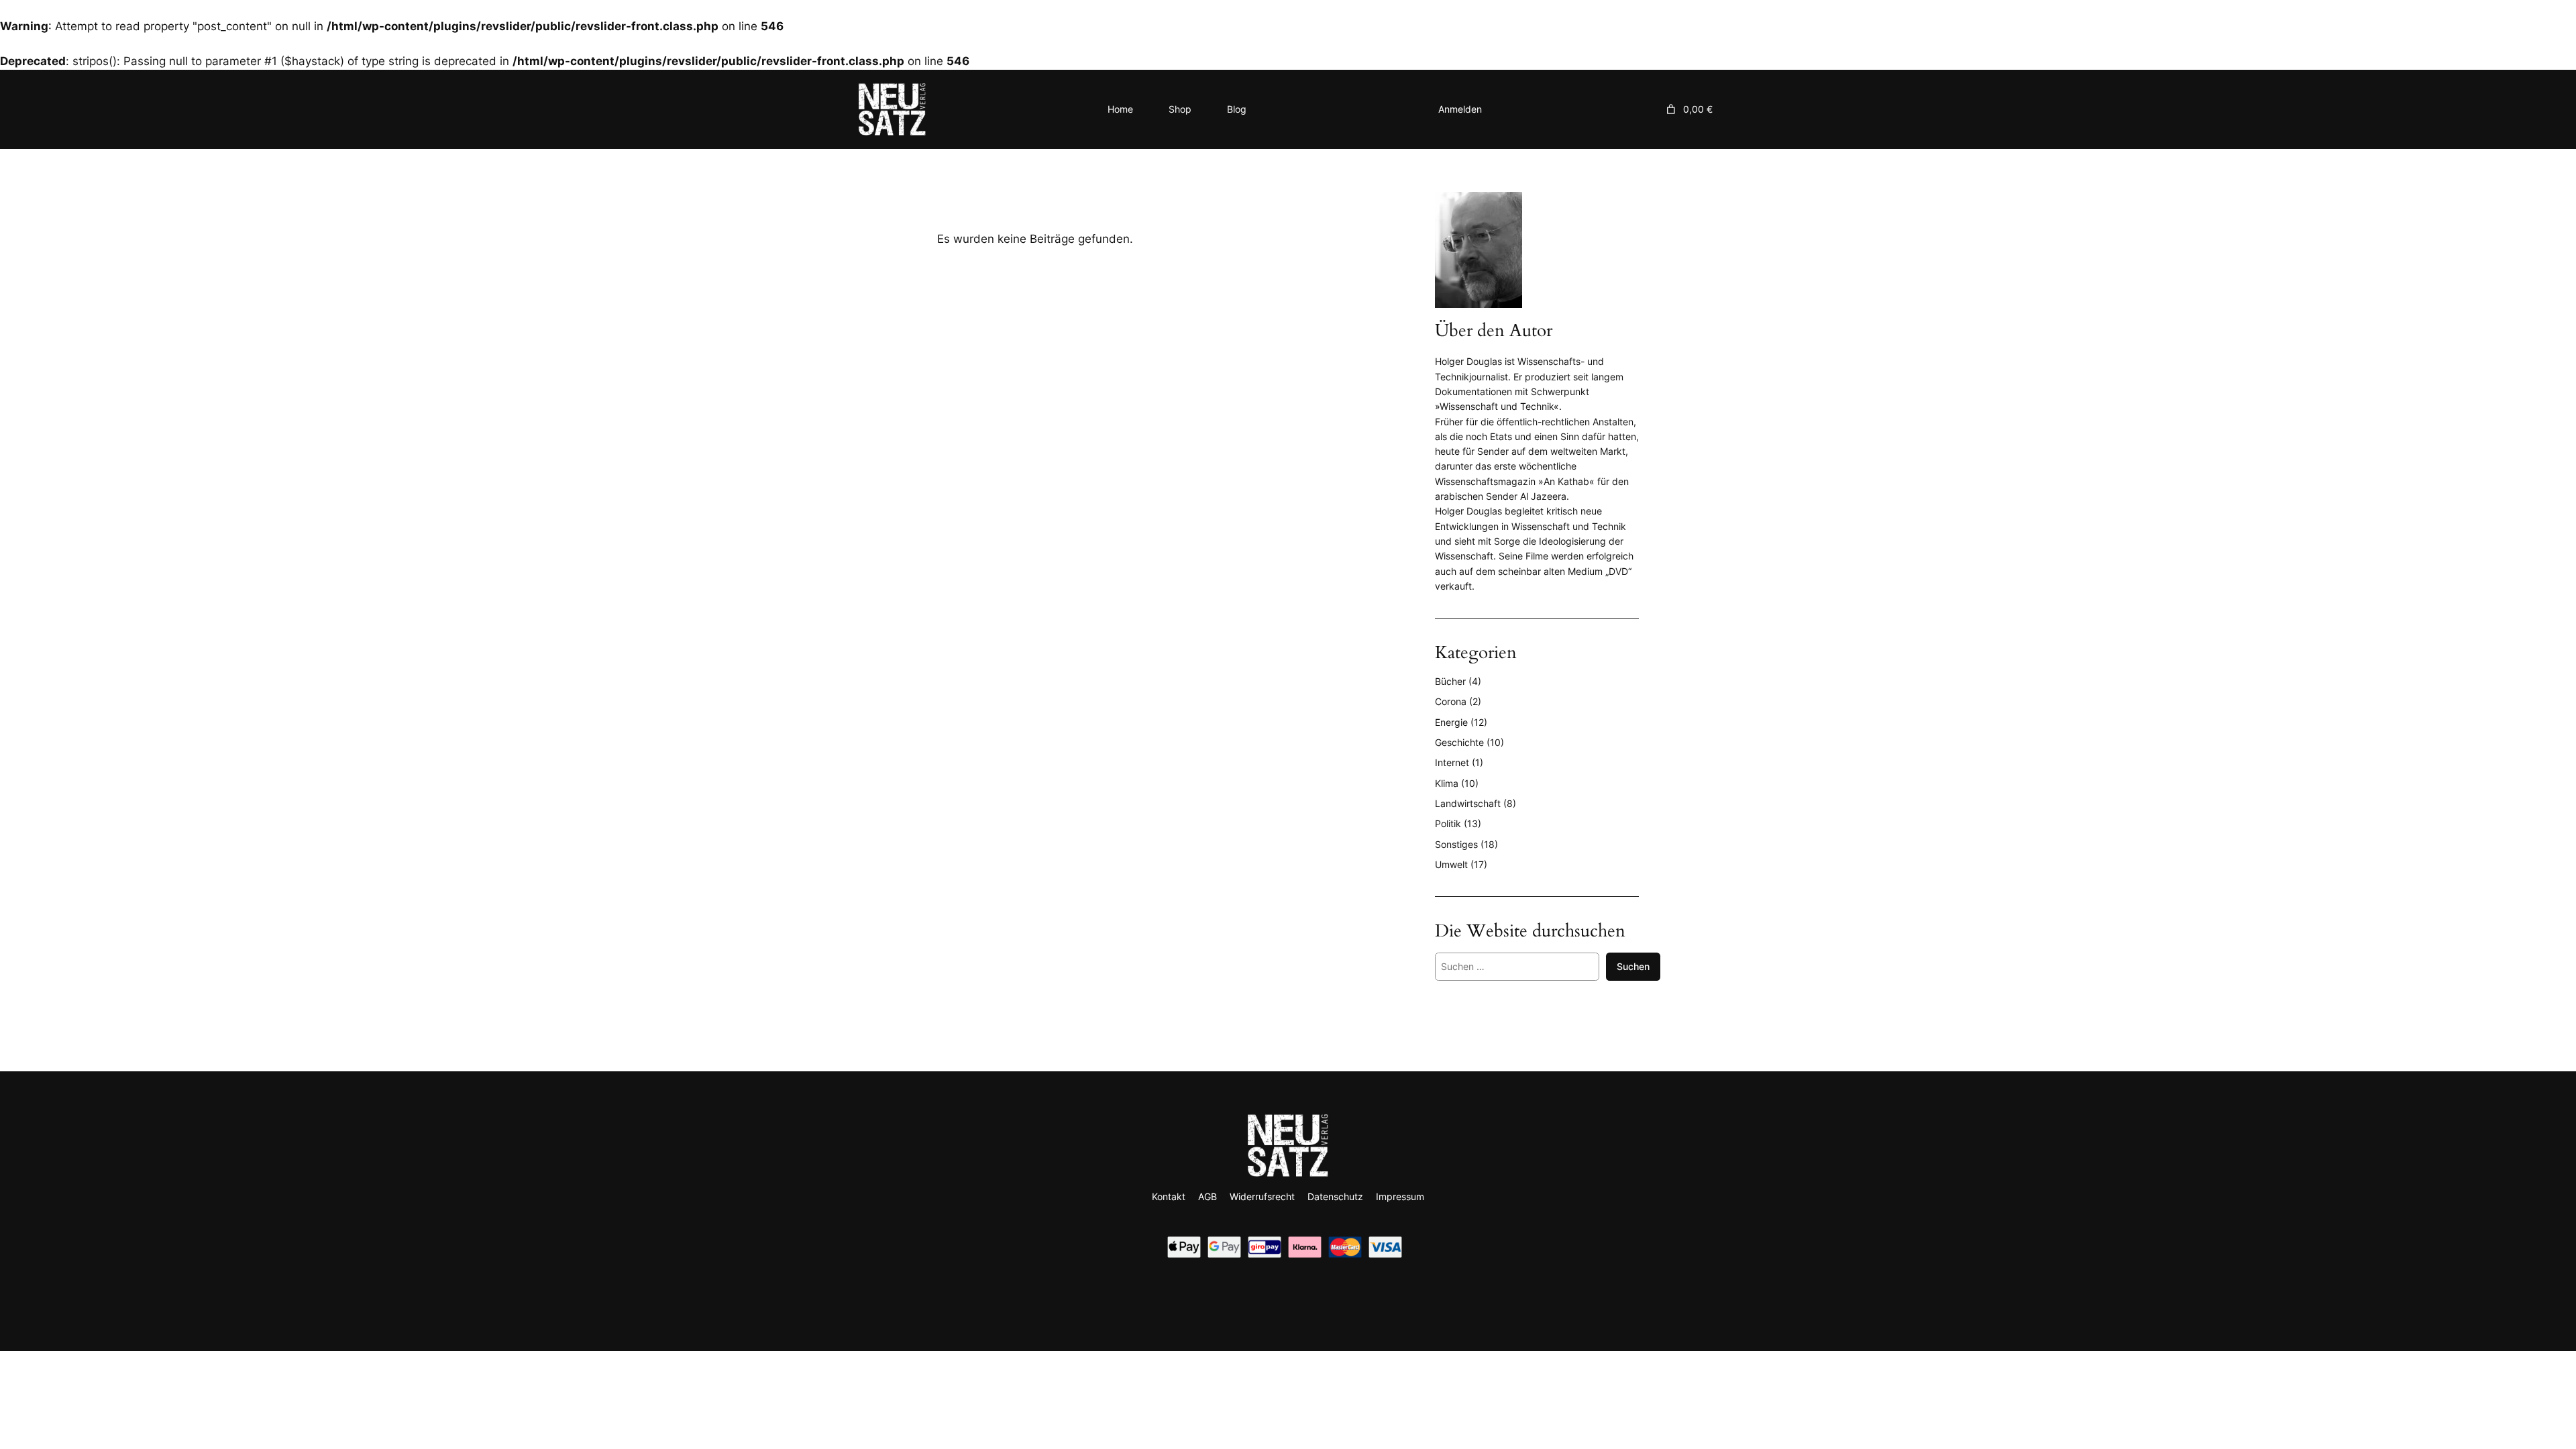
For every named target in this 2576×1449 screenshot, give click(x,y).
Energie (1451, 722)
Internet (1452, 762)
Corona (1451, 701)
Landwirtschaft (1468, 803)
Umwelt (1451, 864)
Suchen (1633, 966)
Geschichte (1459, 742)
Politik (1448, 823)
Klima (1447, 783)
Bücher (1450, 681)
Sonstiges (1456, 844)
